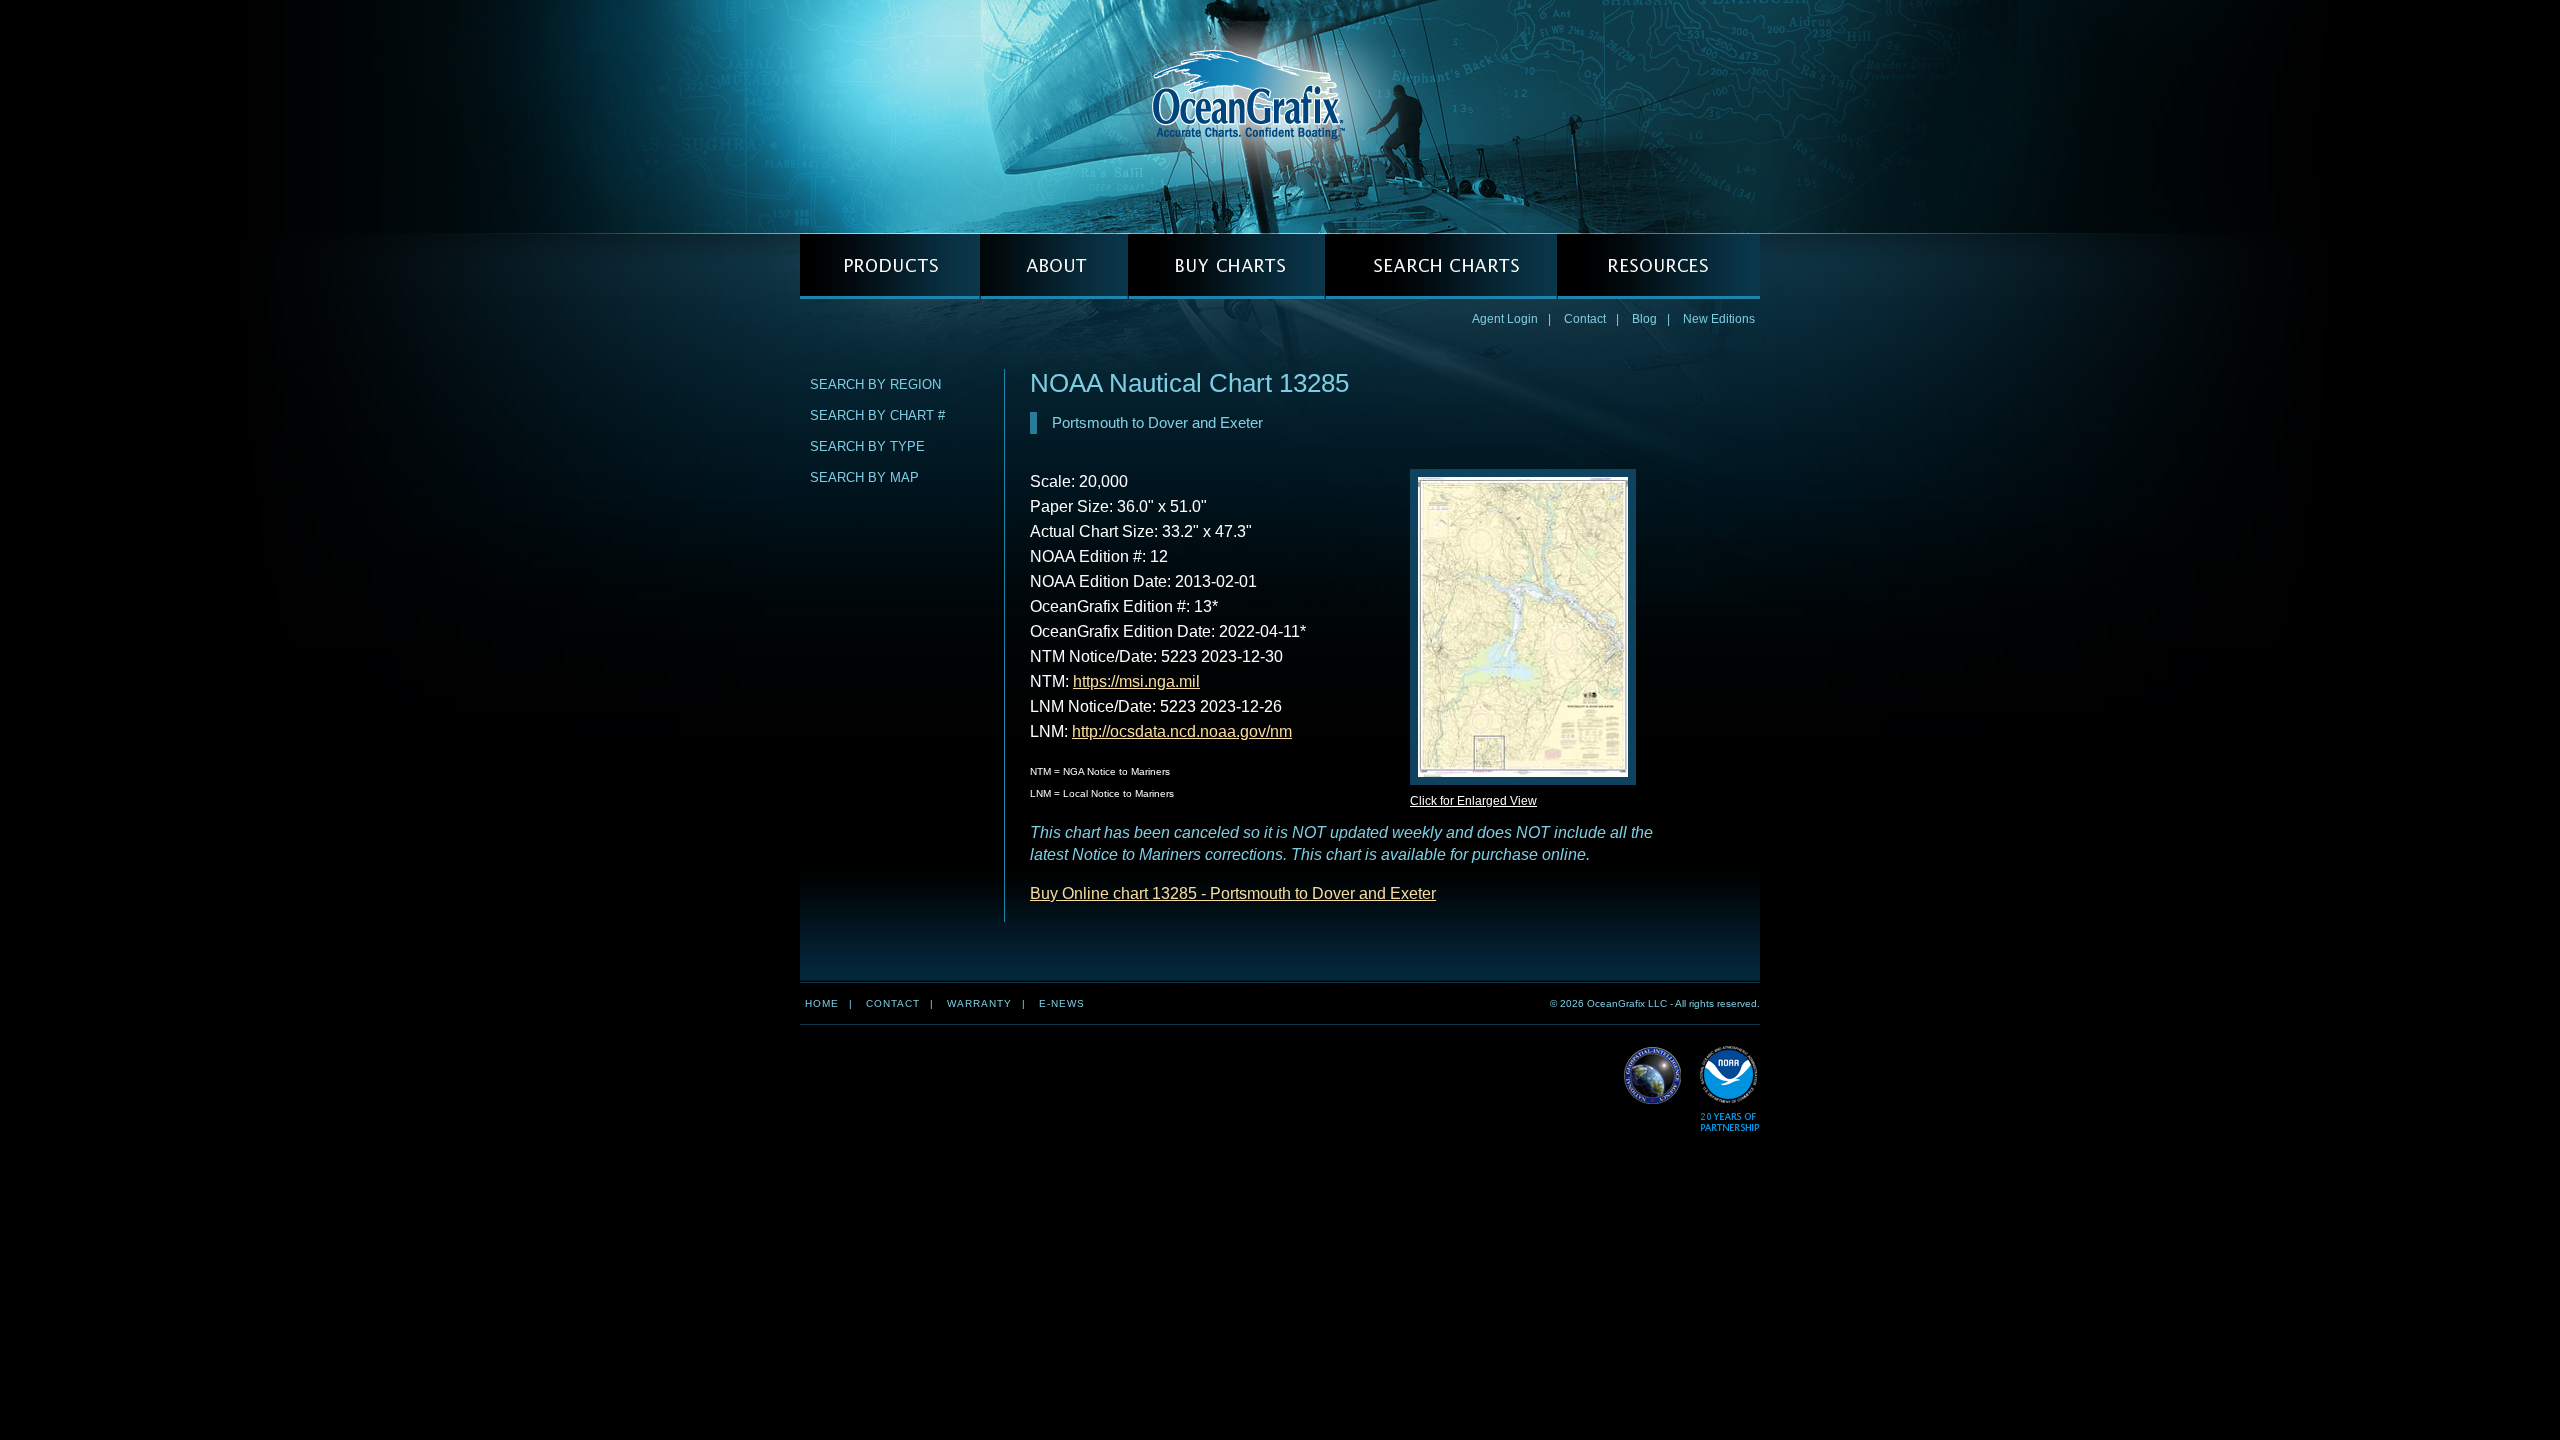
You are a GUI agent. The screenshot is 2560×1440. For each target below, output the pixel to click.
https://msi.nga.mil (1136, 681)
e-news (1062, 1003)
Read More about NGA (1653, 1076)
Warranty (979, 1003)
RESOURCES (1658, 266)
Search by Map (864, 477)
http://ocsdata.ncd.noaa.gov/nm (1182, 731)
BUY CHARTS (1226, 266)
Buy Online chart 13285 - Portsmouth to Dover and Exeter (1233, 893)
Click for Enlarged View (1473, 801)
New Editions (1719, 319)
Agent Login (1505, 319)
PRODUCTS (890, 266)
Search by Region (875, 384)
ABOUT (1054, 266)
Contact (1585, 319)
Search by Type (867, 446)
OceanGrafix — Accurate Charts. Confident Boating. (1280, 116)
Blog (1644, 319)
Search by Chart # (877, 415)
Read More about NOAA (1729, 1089)
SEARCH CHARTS (1441, 266)
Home (822, 1003)
